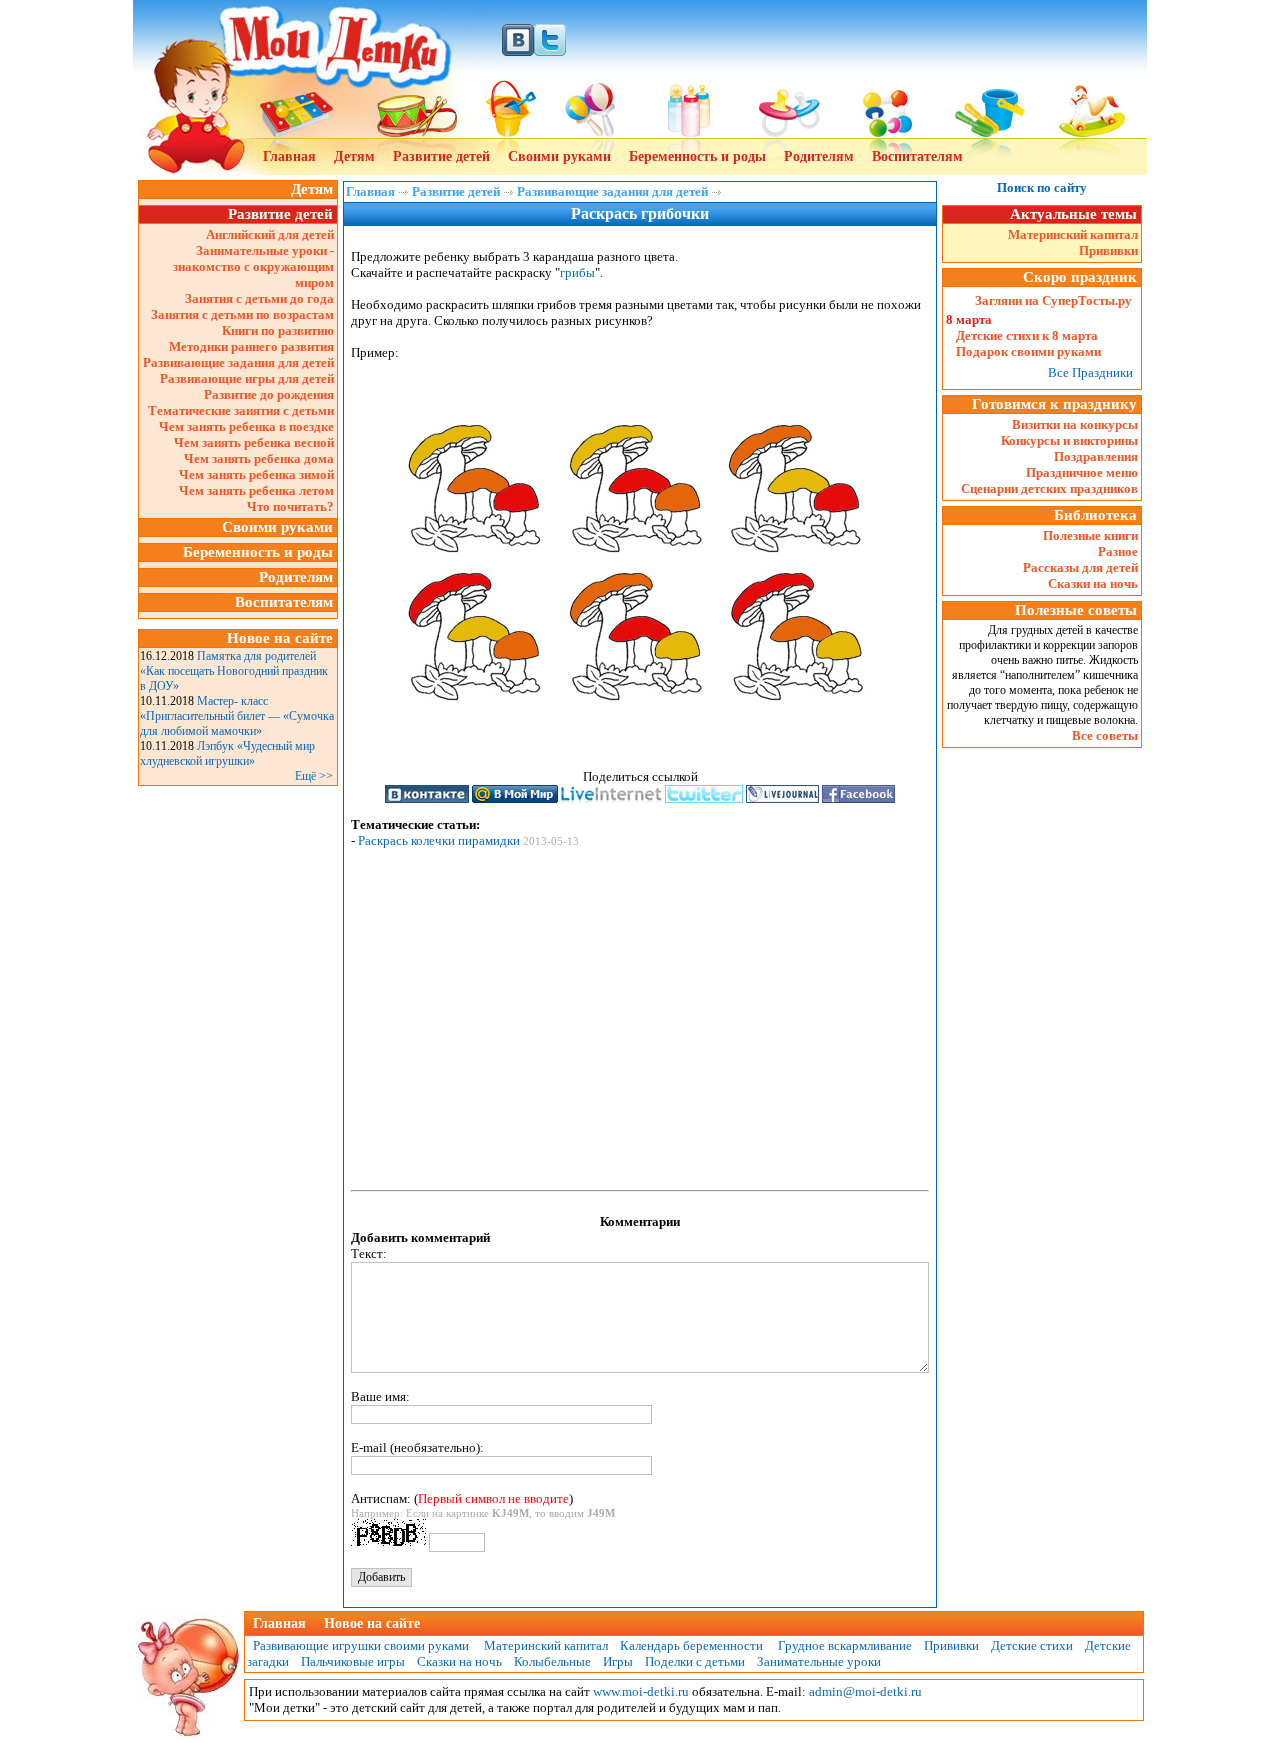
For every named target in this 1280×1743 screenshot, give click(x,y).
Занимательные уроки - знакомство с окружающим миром (253, 266)
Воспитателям (917, 156)
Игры (618, 1661)
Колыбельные (552, 1661)
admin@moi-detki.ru (865, 1691)
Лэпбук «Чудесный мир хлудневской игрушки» (227, 753)
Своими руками (559, 156)
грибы (577, 272)
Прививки (1108, 250)
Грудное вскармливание (845, 1645)
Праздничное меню (1082, 472)
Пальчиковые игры (353, 1661)
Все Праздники (1090, 372)
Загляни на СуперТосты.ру (1053, 300)
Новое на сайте (372, 1623)
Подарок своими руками (1028, 351)
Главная (289, 156)
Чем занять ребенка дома (259, 458)
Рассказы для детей (1080, 567)
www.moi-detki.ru (641, 1691)
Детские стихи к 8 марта (1027, 335)
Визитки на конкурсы (1075, 424)
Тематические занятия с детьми (241, 410)
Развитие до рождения (269, 394)
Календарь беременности (691, 1645)
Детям (354, 156)
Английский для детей (270, 234)
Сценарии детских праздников (1049, 488)
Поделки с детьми (695, 1661)
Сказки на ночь (1093, 583)
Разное (1118, 551)
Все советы (1105, 735)
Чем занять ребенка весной (254, 442)
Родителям (819, 156)
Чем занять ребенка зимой (256, 474)
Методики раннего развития (251, 346)
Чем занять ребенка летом (256, 490)
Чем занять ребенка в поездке (246, 426)
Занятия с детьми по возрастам (242, 314)
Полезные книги (1090, 535)
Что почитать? (290, 506)
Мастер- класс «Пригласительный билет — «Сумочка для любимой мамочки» (237, 716)
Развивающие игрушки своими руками (358, 1645)
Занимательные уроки (819, 1661)
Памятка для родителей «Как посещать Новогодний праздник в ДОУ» (234, 671)
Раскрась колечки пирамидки (439, 840)
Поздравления (1096, 456)
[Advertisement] (238, 1091)
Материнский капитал (1073, 234)
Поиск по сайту (1042, 187)
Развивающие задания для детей (238, 362)
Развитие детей (441, 156)
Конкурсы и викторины (1069, 440)
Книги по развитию (278, 330)
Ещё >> (314, 776)
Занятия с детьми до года (259, 298)
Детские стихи (1032, 1645)
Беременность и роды (697, 156)
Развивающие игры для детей (247, 378)
